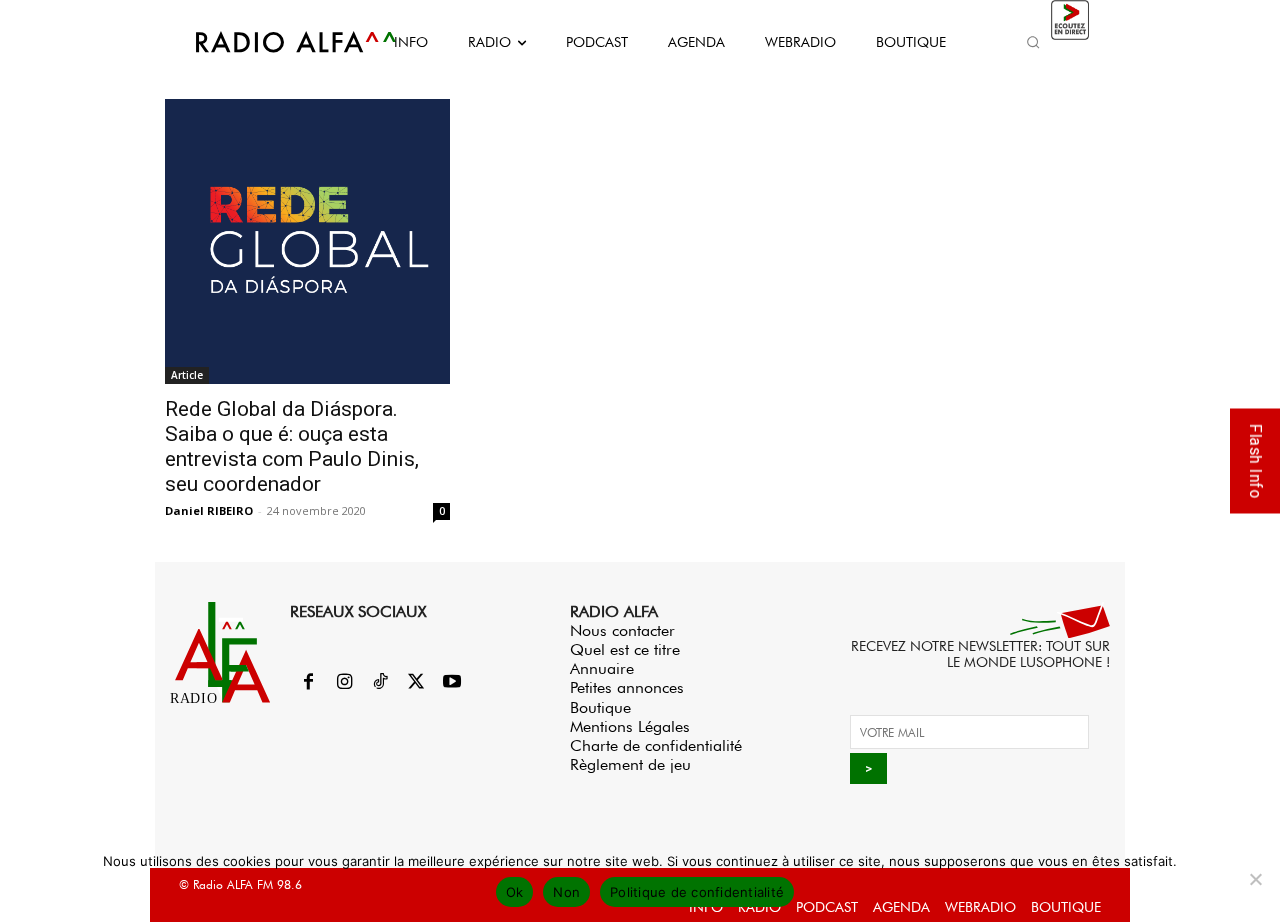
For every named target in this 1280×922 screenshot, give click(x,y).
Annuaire (602, 668)
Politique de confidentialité (697, 892)
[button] (1033, 42)
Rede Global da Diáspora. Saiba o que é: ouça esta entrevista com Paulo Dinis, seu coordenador (292, 446)
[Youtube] (452, 683)
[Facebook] (308, 683)
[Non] (1255, 879)
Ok (515, 892)
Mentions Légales (630, 726)
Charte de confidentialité (656, 745)
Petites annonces (627, 687)
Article (187, 375)
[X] (416, 683)
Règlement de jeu (630, 764)
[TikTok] (380, 683)
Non (566, 892)
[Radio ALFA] (273, 42)
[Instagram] (344, 683)
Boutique (600, 707)
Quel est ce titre (625, 649)
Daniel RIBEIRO (209, 510)
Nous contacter (622, 630)
